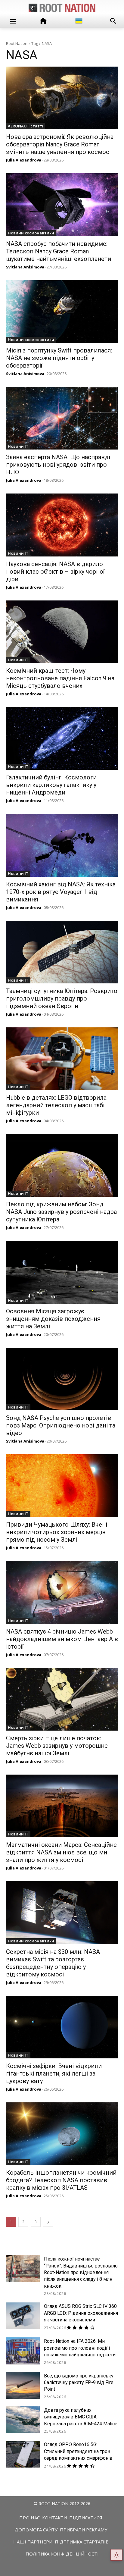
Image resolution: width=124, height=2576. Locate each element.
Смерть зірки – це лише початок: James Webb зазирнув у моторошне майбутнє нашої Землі (57, 1746)
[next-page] (48, 2222)
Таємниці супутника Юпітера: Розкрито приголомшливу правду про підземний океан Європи (62, 998)
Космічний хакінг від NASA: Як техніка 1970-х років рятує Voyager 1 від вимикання (61, 892)
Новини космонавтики (31, 233)
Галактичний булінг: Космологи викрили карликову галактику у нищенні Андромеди (51, 785)
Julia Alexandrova (24, 160)
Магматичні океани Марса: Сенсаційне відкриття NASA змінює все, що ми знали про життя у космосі (61, 1852)
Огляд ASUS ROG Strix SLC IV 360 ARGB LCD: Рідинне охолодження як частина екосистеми (81, 2313)
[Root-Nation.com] (62, 8)
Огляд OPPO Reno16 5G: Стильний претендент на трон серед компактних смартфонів (78, 2451)
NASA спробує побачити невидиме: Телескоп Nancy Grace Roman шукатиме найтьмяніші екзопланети (59, 251)
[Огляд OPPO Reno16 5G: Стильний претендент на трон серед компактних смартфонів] (23, 2454)
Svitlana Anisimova (25, 267)
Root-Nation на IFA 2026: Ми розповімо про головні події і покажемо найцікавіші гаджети (80, 2348)
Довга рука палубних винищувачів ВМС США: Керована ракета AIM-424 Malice (81, 2417)
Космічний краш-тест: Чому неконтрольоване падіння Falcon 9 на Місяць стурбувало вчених (60, 678)
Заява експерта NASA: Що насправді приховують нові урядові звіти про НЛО (58, 465)
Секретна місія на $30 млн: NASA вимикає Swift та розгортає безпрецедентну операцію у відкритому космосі (53, 1963)
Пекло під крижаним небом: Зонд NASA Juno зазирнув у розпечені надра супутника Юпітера (61, 1212)
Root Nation (17, 43)
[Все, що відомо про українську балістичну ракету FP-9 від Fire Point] (23, 2385)
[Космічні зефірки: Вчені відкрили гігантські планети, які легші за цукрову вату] (62, 2027)
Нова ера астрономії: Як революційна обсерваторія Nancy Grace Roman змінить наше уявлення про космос (60, 144)
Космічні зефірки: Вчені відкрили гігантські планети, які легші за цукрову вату (54, 2073)
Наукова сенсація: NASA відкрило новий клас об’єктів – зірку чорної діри (55, 572)
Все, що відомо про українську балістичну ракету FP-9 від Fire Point (79, 2383)
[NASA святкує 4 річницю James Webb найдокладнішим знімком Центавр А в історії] (62, 1592)
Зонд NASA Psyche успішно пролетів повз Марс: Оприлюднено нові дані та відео (61, 1425)
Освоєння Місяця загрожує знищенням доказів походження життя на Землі (53, 1319)
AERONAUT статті (26, 126)
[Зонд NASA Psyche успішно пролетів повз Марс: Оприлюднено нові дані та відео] (62, 1379)
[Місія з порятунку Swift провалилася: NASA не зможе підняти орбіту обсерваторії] (62, 312)
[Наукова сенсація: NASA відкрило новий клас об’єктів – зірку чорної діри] (62, 525)
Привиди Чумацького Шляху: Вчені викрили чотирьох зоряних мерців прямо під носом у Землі (57, 1532)
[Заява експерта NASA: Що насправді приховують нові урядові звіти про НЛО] (62, 418)
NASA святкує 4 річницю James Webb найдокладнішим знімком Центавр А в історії (62, 1639)
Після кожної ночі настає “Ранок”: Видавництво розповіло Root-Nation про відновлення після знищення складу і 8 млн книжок (81, 2272)
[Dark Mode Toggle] (116, 2555)
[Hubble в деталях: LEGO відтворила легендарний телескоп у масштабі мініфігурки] (62, 1059)
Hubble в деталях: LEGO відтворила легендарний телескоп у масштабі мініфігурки (56, 1105)
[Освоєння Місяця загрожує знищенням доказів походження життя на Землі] (62, 1272)
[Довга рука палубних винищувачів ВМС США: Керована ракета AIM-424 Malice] (23, 2420)
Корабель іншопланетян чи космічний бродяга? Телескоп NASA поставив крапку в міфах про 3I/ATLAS (61, 2180)
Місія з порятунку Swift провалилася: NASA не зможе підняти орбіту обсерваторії (59, 358)
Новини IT (18, 446)
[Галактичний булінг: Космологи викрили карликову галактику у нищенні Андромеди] (62, 738)
